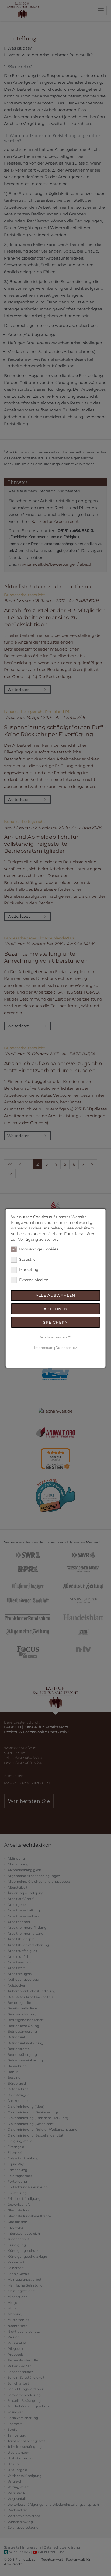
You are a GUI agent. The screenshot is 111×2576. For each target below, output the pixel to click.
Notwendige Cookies (39, 1249)
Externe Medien (34, 1280)
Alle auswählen (55, 1295)
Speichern (55, 1322)
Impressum (44, 1348)
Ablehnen (55, 1309)
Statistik (27, 1259)
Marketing (29, 1270)
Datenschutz (66, 1348)
